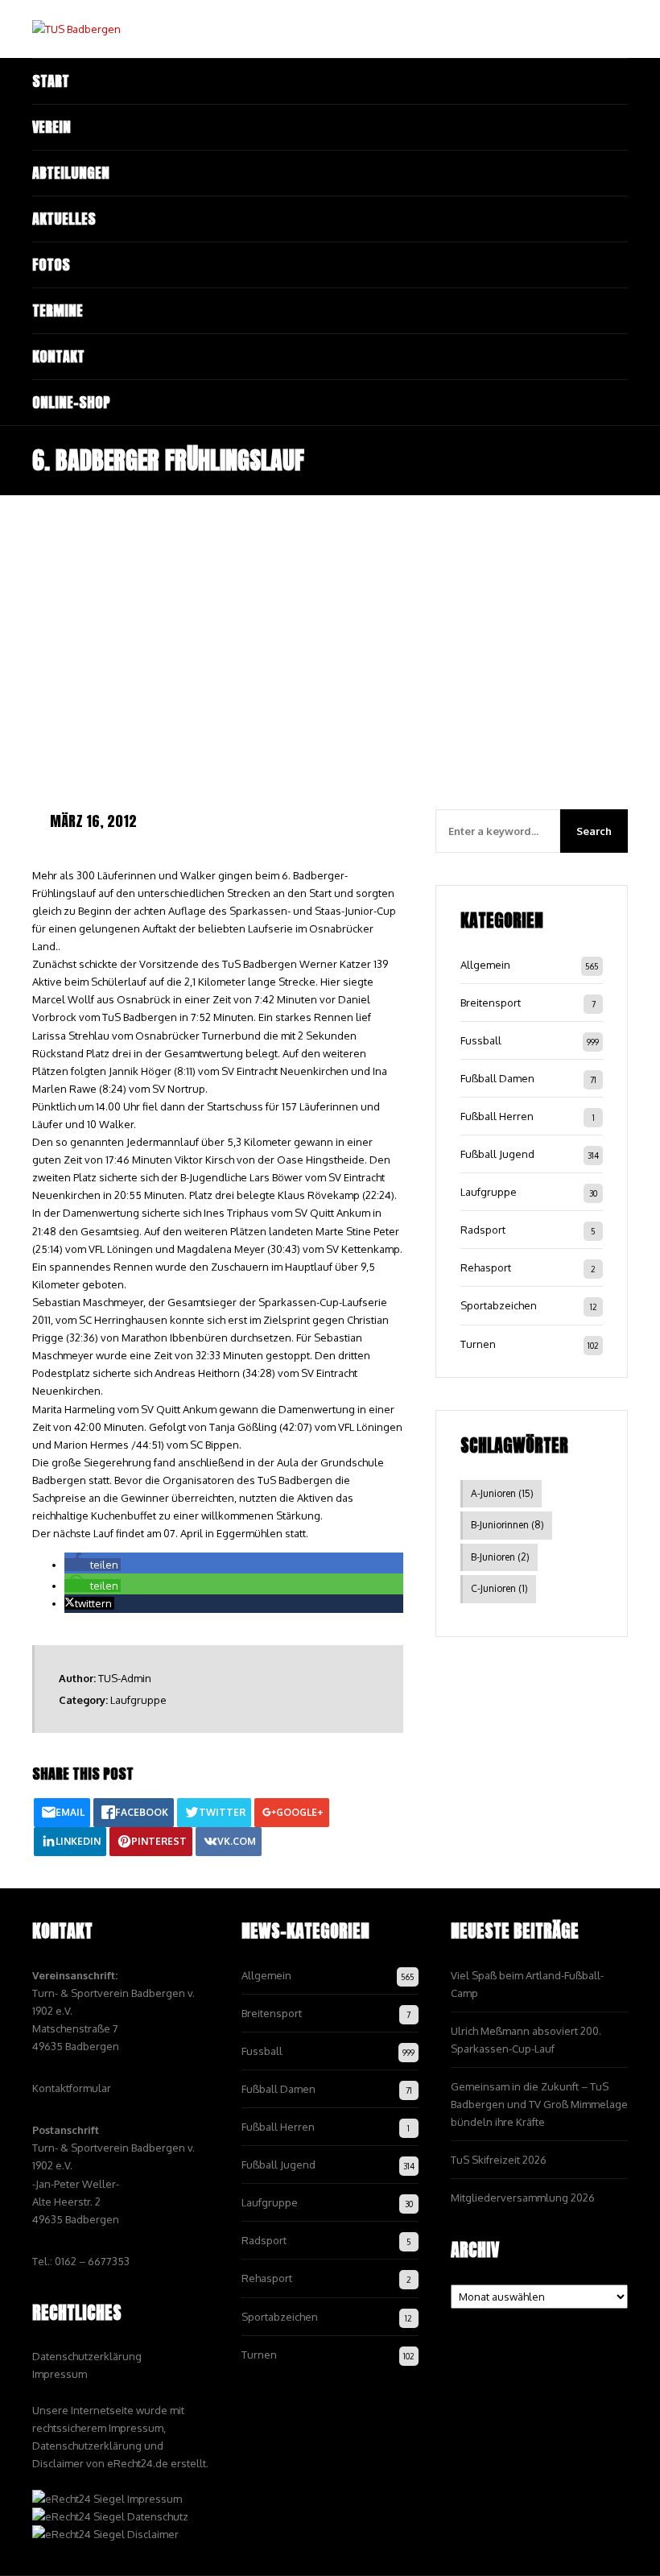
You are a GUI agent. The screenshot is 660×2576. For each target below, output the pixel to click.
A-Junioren (502, 1493)
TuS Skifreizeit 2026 (499, 2160)
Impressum (60, 2374)
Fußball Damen (497, 1078)
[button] (93, 1565)
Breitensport (491, 1003)
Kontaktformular (72, 2088)
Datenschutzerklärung (87, 2356)
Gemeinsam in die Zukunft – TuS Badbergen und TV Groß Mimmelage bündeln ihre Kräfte (539, 2104)
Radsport (483, 1230)
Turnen (478, 1344)
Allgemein (485, 965)
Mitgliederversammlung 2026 (523, 2198)
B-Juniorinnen (507, 1525)
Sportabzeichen (499, 1305)
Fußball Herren (497, 1116)
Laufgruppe (138, 1700)
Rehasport (486, 1267)
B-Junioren (500, 1557)
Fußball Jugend (497, 1154)
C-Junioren (499, 1588)
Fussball (481, 1040)
